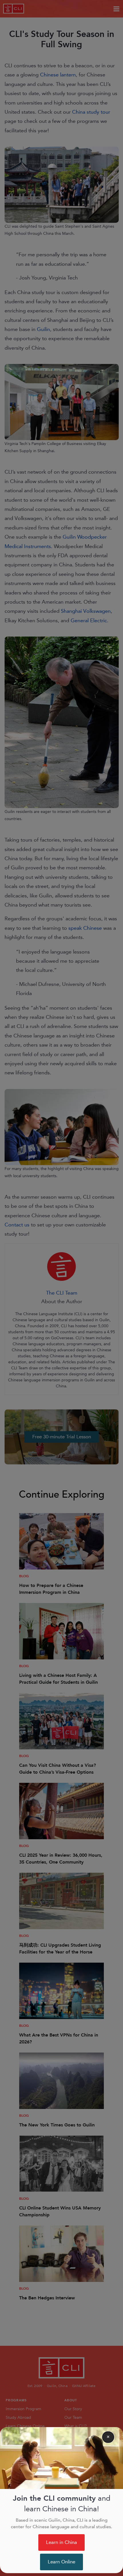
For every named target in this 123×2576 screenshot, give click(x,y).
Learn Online (61, 2562)
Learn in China (61, 2542)
